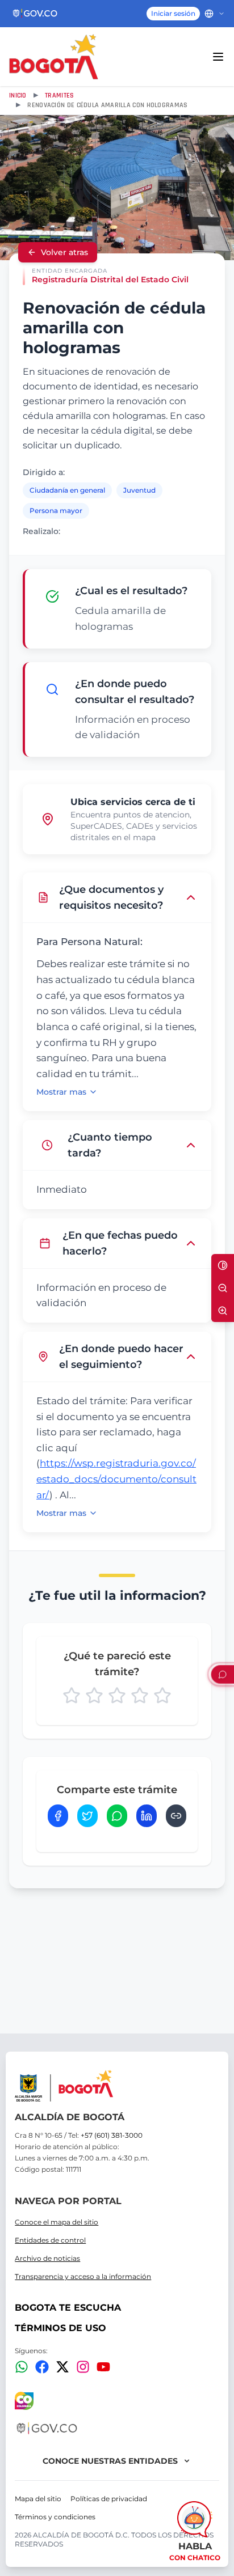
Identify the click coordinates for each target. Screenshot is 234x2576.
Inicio (18, 96)
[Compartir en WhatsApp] (117, 1816)
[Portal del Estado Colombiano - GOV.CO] (35, 14)
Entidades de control (50, 2240)
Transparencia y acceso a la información (83, 2276)
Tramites (59, 96)
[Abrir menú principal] (218, 57)
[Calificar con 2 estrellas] (94, 1696)
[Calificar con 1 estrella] (72, 1696)
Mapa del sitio (38, 2499)
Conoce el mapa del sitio (57, 2222)
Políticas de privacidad (109, 2499)
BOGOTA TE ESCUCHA (68, 2308)
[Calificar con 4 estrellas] (140, 1696)
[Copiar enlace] (176, 1816)
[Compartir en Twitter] (87, 1816)
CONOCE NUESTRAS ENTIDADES (110, 2461)
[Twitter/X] (62, 2367)
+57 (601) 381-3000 (112, 2135)
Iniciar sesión (173, 13)
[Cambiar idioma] (215, 14)
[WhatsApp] (22, 2367)
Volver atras (64, 252)
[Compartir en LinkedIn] (147, 1816)
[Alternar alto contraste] (223, 1265)
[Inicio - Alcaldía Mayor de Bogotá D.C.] (54, 57)
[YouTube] (103, 2367)
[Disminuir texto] (223, 1288)
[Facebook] (42, 2367)
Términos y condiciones (55, 2517)
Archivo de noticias (47, 2258)
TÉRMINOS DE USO (60, 2328)
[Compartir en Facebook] (58, 1816)
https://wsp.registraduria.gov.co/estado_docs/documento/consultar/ (116, 1479)
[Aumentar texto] (223, 1311)
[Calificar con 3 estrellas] (117, 1696)
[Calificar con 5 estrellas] (162, 1696)
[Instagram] (83, 2367)
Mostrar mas (61, 1092)
